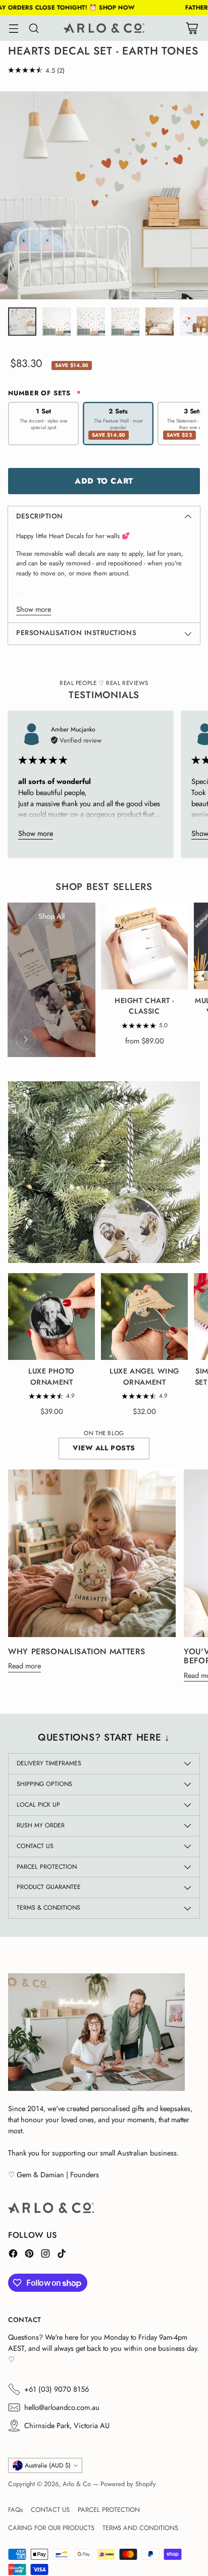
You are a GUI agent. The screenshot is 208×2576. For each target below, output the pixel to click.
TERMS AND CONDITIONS (140, 2528)
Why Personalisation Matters (76, 1651)
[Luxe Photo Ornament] (51, 1317)
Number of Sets (45, 393)
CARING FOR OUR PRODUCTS (51, 2528)
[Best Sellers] (26, 1039)
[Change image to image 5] (160, 322)
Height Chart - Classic (144, 1006)
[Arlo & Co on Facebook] (13, 2255)
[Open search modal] (34, 28)
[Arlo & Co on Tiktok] (62, 2255)
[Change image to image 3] (91, 322)
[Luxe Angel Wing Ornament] (144, 1317)
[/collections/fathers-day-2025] (104, 1172)
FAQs (15, 2510)
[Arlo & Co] (104, 28)
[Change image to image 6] (194, 322)
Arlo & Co (77, 2484)
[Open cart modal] (192, 28)
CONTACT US (50, 2510)
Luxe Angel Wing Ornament (144, 1377)
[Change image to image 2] (57, 322)
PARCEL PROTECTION (109, 2510)
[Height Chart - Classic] (144, 946)
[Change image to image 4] (125, 322)
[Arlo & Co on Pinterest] (29, 2255)
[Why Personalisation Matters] (92, 1553)
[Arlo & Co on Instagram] (45, 2255)
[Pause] (182, 1245)
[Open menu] (13, 28)
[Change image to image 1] (22, 322)
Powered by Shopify (128, 2484)
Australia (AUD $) (48, 2465)
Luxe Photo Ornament (51, 1377)
